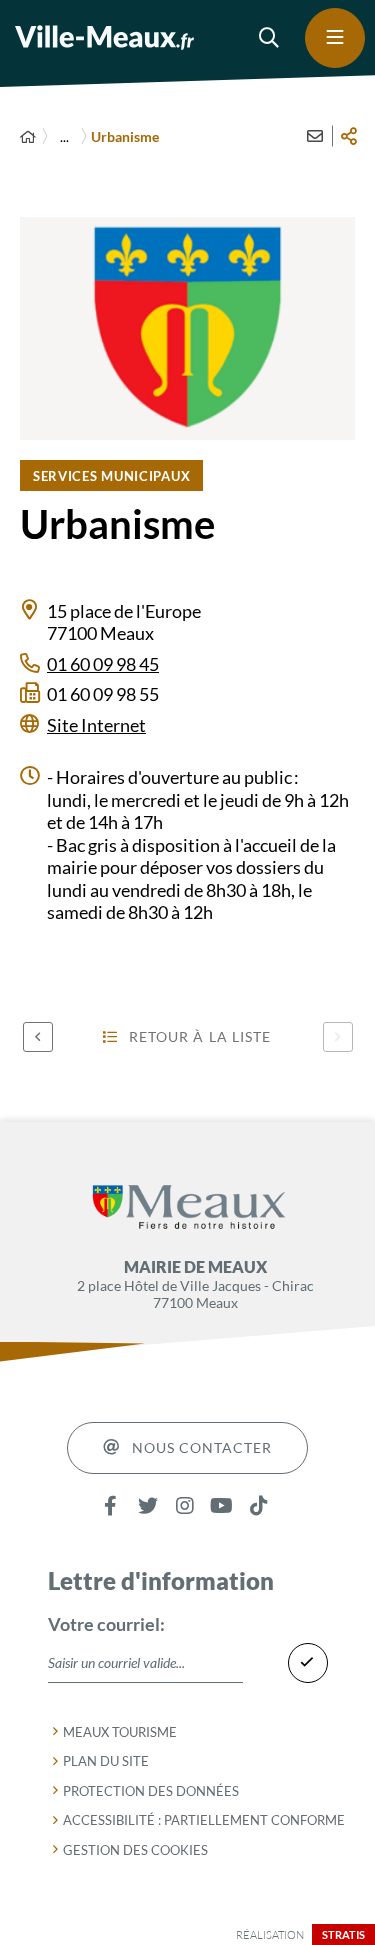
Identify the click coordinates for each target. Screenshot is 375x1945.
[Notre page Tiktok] (258, 1506)
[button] (270, 38)
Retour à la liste (200, 1036)
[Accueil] (28, 136)
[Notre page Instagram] (184, 1506)
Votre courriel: (106, 1624)
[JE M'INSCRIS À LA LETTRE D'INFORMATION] (308, 1663)
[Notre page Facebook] (110, 1506)
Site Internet (96, 725)
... (64, 136)
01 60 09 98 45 (103, 664)
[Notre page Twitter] (147, 1506)
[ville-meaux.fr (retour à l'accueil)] (104, 37)
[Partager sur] (349, 136)
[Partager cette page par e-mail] (315, 136)
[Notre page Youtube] (221, 1506)
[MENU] (335, 38)
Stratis (343, 1934)
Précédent (38, 1037)
